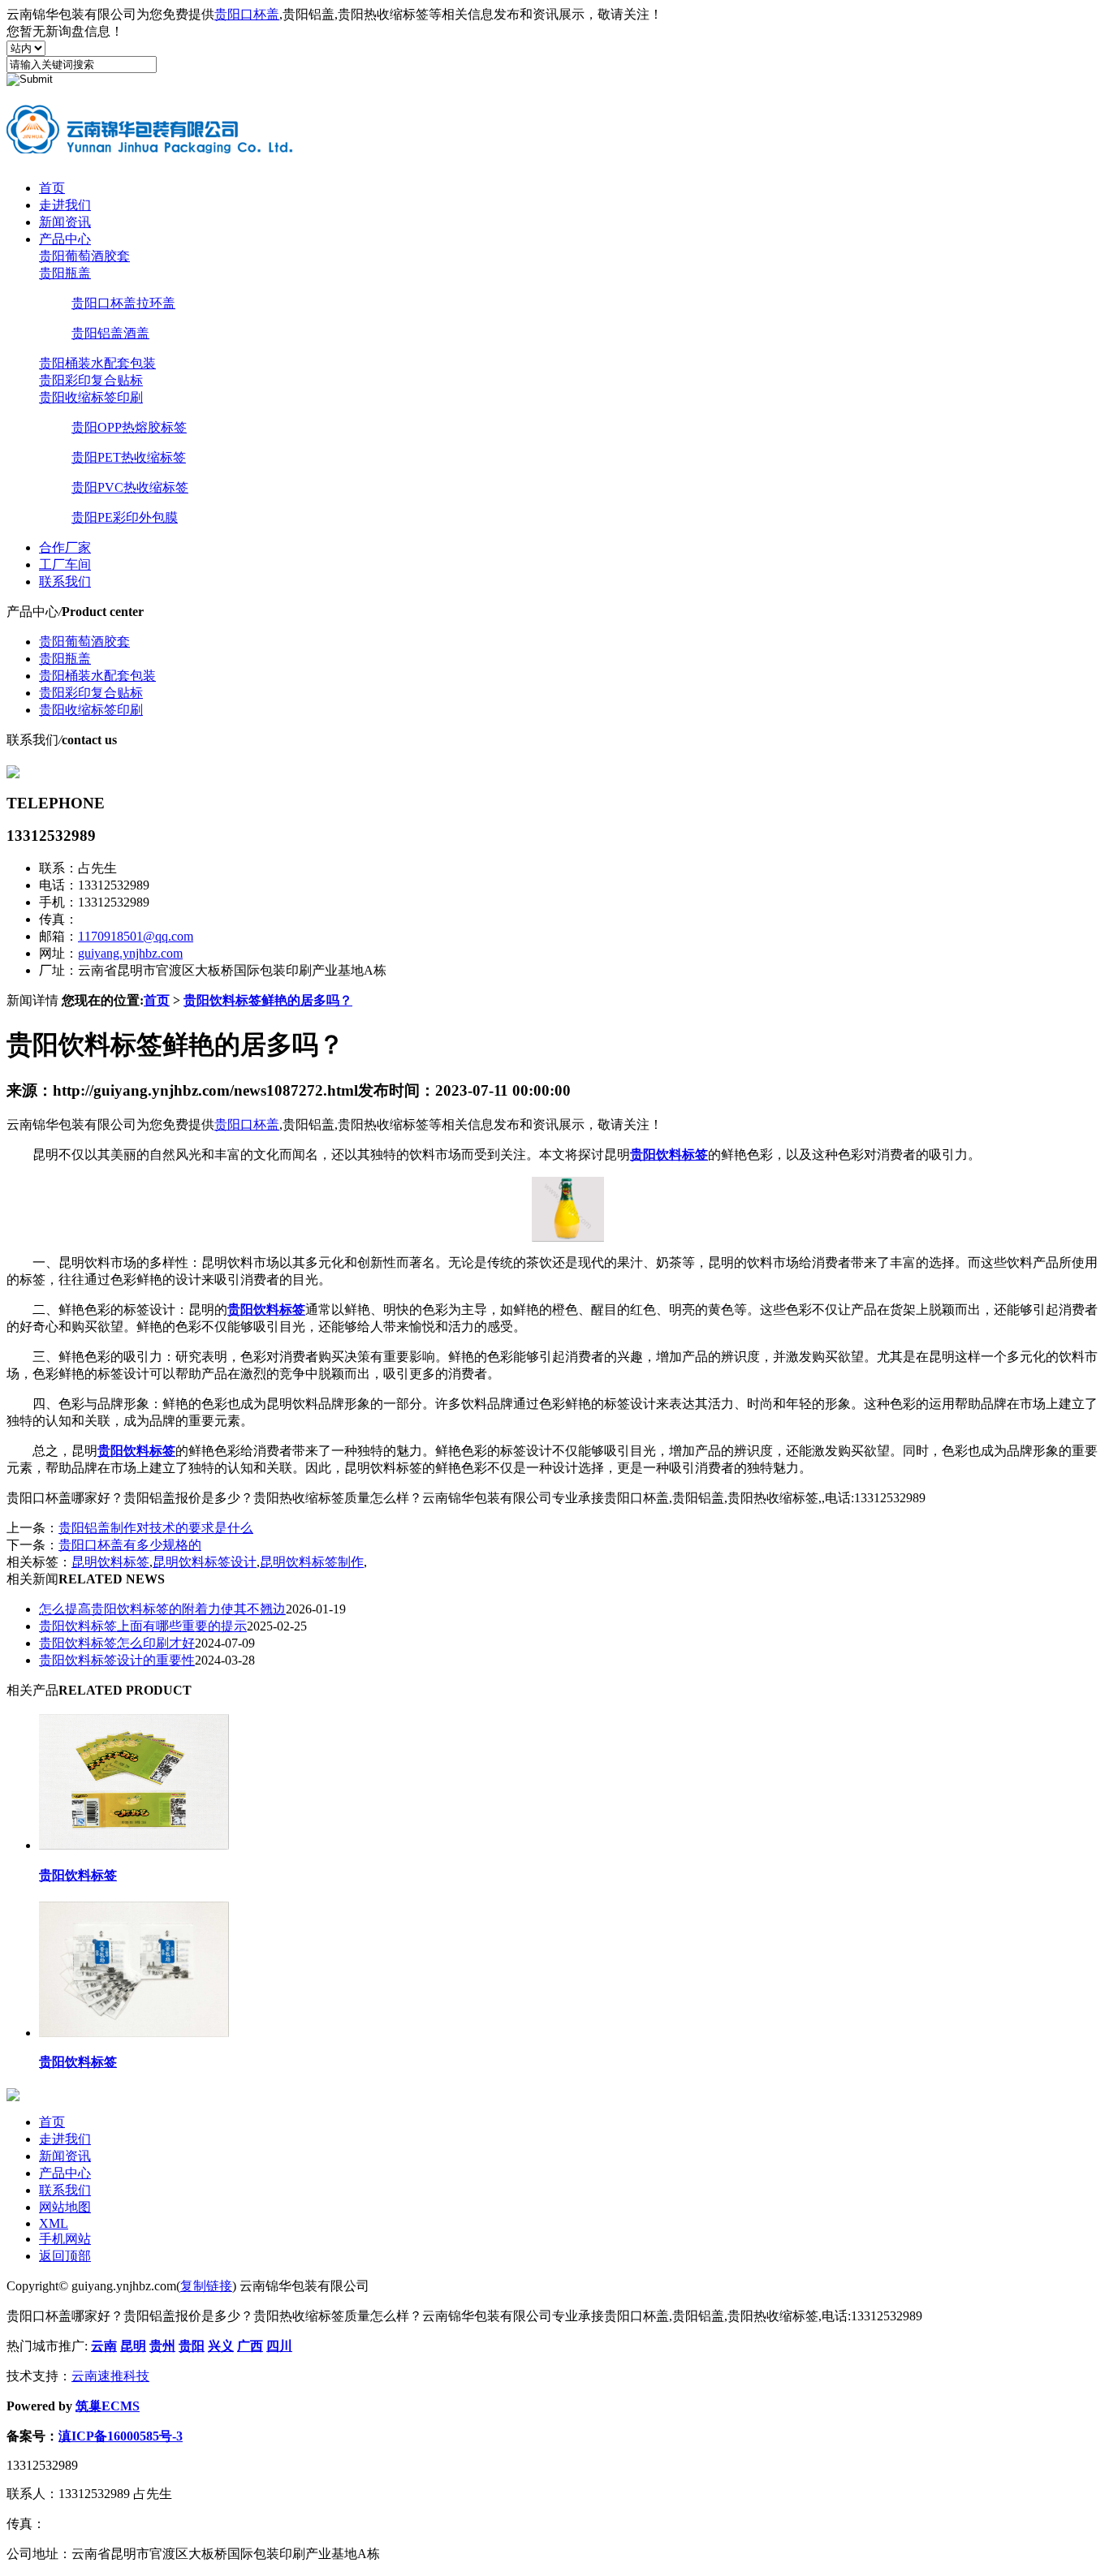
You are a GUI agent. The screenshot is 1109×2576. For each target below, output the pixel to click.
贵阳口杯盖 (247, 14)
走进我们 (65, 205)
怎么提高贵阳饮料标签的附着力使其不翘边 (162, 1609)
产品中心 (65, 239)
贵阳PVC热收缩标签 (130, 487)
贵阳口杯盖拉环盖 (123, 303)
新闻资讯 (65, 222)
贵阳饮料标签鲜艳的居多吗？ (268, 1000)
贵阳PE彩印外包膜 (125, 517)
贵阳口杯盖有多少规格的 (130, 1545)
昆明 (133, 2346)
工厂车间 (65, 564)
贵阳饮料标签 (78, 1875)
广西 (250, 2346)
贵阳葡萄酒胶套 (84, 256)
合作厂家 (65, 547)
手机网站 (65, 2239)
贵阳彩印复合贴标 (91, 380)
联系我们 (65, 582)
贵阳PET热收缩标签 (129, 457)
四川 (279, 2346)
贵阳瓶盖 (65, 273)
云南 (104, 2346)
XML (54, 2223)
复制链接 (206, 2286)
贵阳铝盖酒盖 (110, 333)
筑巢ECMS (108, 2406)
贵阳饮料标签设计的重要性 (117, 1660)
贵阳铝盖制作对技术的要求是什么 (156, 1528)
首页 (52, 188)
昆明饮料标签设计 (205, 1562)
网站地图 (65, 2207)
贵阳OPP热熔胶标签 (129, 427)
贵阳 (192, 2346)
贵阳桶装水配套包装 (97, 363)
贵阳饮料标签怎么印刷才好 (117, 1643)
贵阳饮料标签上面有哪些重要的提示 (143, 1626)
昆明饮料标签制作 (312, 1562)
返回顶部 (65, 2256)
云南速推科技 (110, 2376)
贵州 (162, 2346)
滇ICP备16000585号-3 (121, 2436)
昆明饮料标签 (110, 1562)
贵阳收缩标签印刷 (91, 397)
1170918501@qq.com (136, 936)
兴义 (221, 2346)
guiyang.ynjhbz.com (130, 953)
